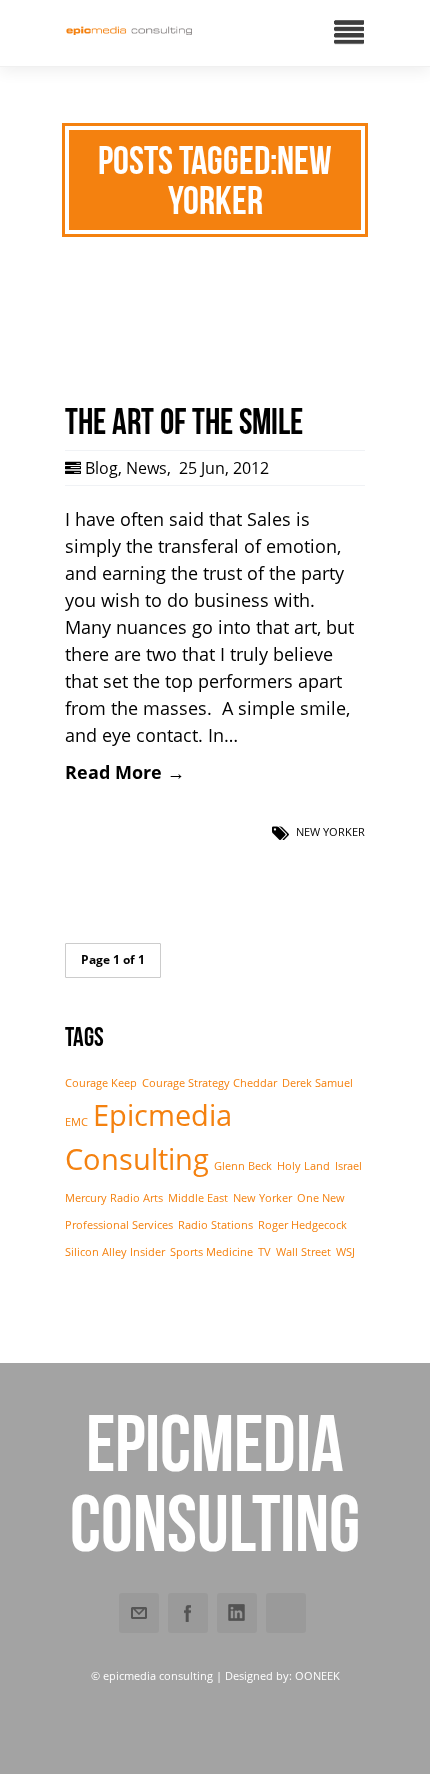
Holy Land (303, 1166)
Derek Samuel (317, 1083)
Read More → (125, 772)
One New (321, 1198)
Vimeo (286, 1613)
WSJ (345, 1252)
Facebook (188, 1613)
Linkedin (237, 1613)
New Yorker (330, 831)
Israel (348, 1166)
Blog (101, 468)
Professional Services (119, 1225)
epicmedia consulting (215, 1483)
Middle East (198, 1198)
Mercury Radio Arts (114, 1198)
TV (264, 1252)
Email (139, 1613)
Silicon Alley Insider (115, 1252)
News (146, 468)
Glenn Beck (243, 1166)
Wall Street (303, 1252)
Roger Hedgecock (302, 1225)
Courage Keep (101, 1083)
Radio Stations (215, 1225)
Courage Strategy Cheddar (209, 1083)
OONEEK (317, 1675)
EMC (76, 1122)
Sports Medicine (211, 1252)
